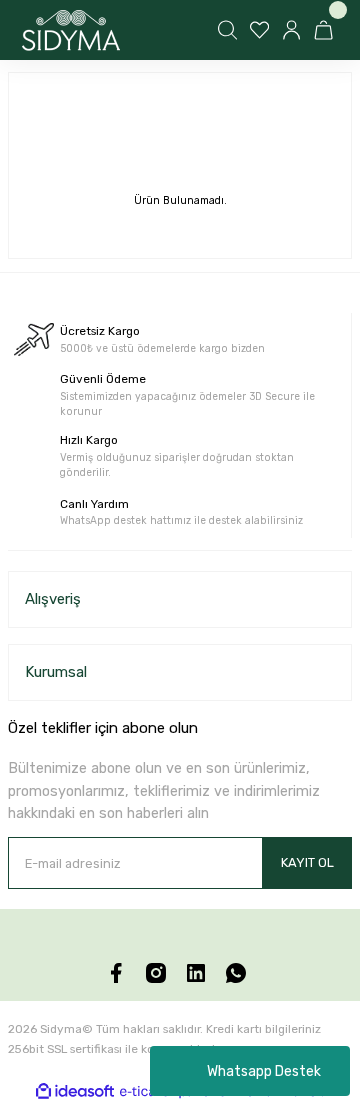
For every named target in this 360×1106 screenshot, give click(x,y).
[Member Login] (294, 30)
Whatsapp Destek (264, 1071)
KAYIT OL (307, 862)
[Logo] (71, 30)
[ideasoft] (75, 1092)
